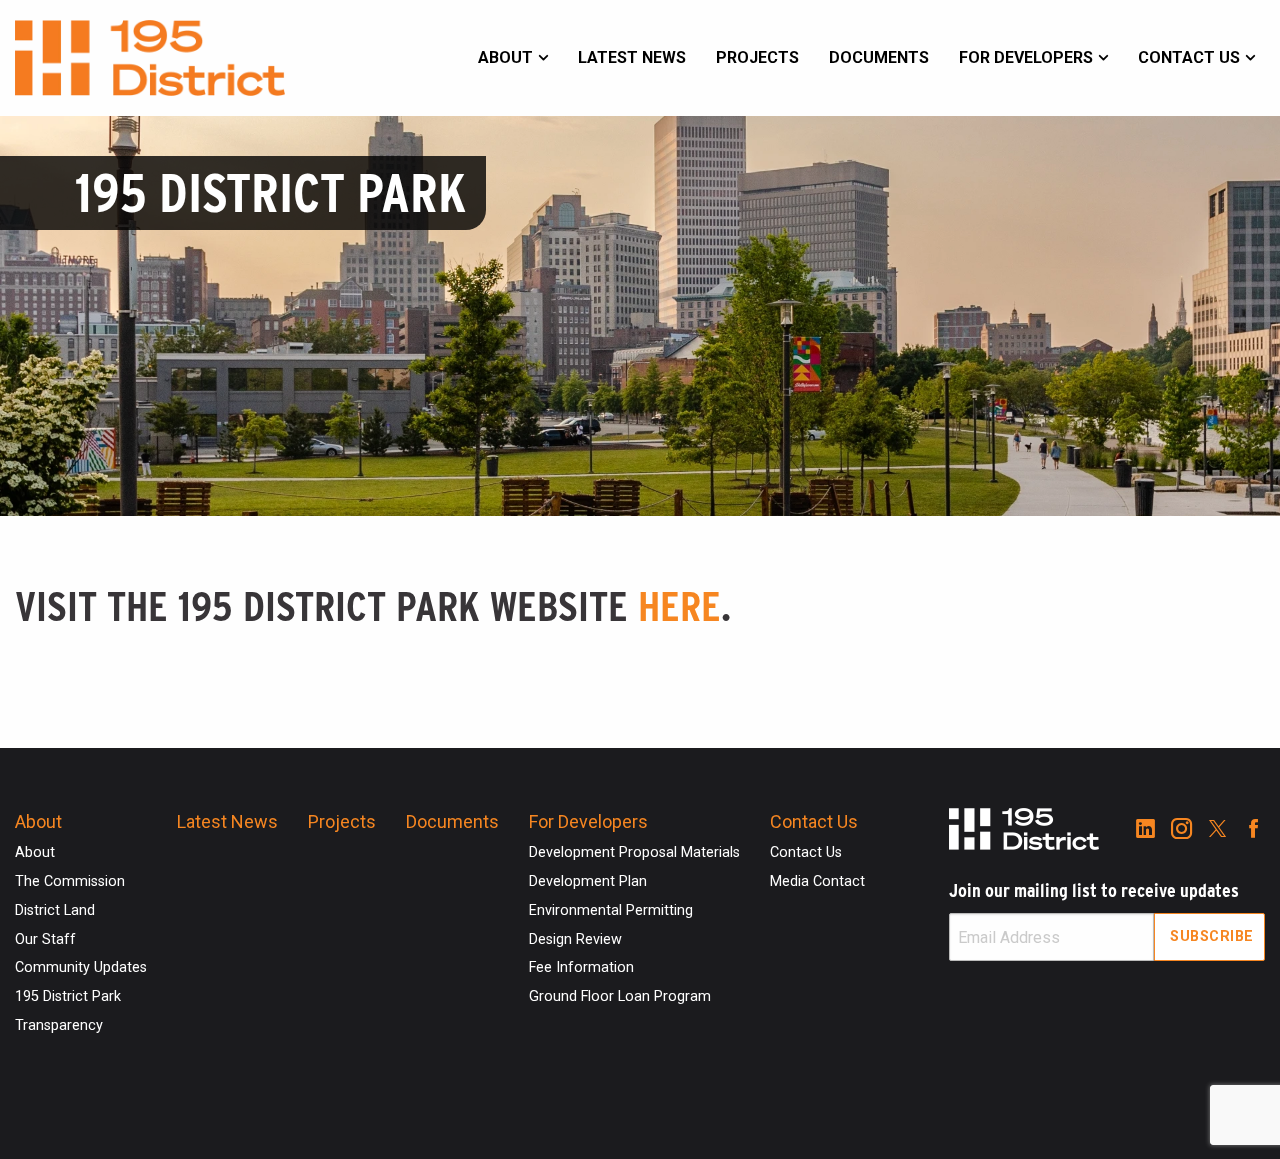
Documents (879, 57)
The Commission (70, 881)
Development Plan (588, 881)
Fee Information (581, 967)
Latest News (632, 57)
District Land (55, 910)
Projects (757, 57)
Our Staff (45, 939)
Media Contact (817, 881)
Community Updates (81, 967)
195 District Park (68, 996)
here (679, 606)
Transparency (59, 1025)
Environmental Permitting (611, 910)
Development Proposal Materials (634, 852)
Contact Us (1189, 57)
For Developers (1026, 57)
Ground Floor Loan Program (620, 996)
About (505, 57)
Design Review (575, 939)
